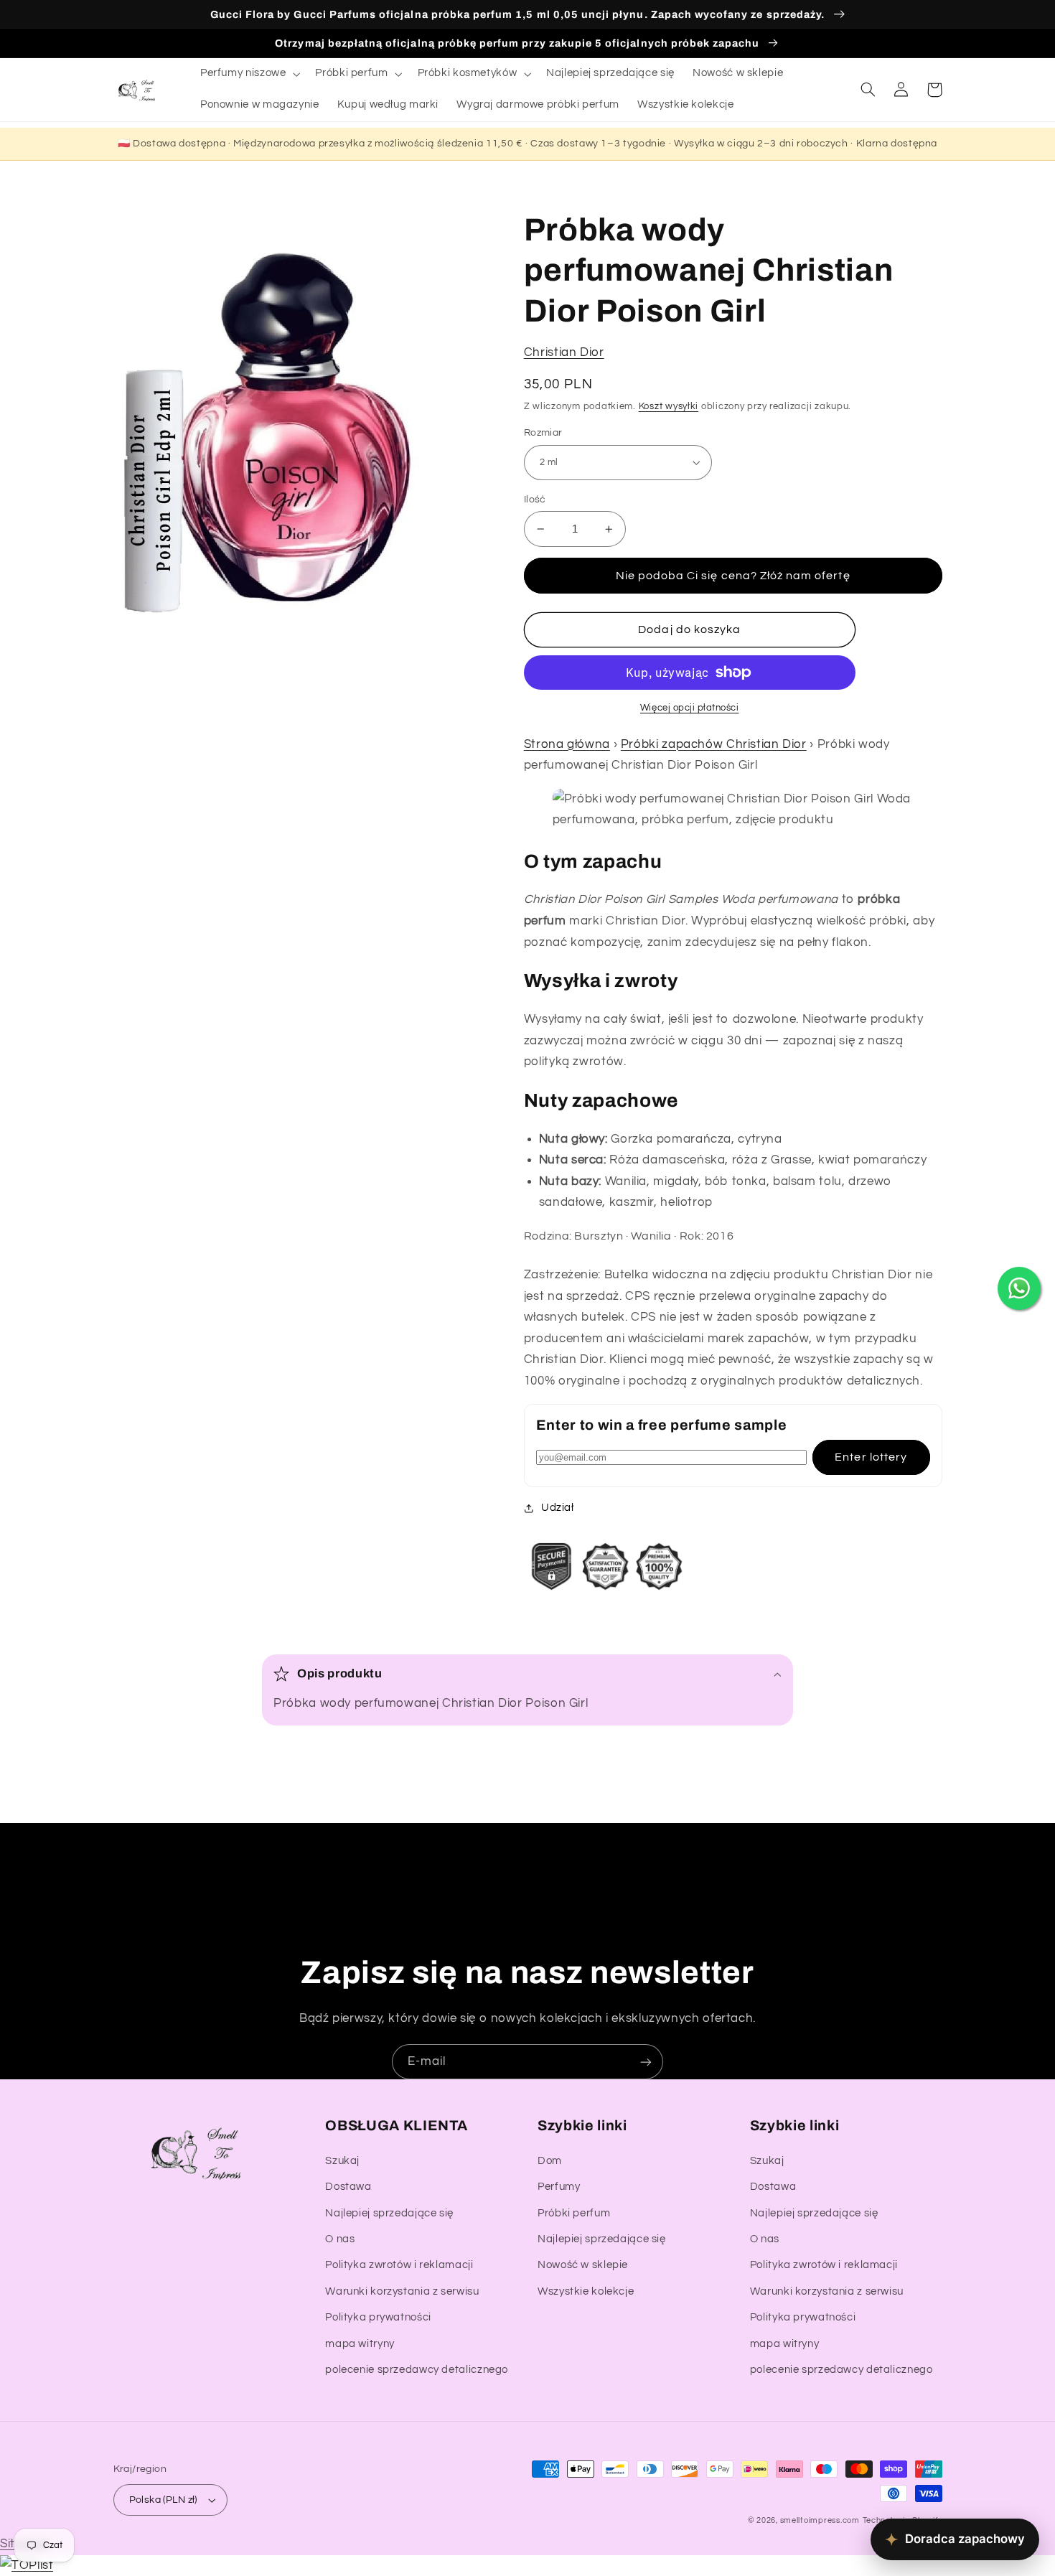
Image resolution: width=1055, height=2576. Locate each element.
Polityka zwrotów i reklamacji (399, 2265)
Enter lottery (871, 1457)
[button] (248, 74)
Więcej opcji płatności (690, 708)
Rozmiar (543, 433)
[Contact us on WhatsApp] (1019, 1288)
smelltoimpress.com (820, 2520)
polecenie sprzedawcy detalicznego (417, 2370)
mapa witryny (360, 2344)
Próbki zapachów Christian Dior (714, 744)
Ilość (535, 500)
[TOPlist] (27, 2565)
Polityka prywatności (378, 2317)
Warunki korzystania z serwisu (402, 2291)
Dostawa (348, 2187)
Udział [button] (558, 1508)
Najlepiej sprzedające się (389, 2213)
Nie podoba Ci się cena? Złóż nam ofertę (733, 576)
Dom (550, 2161)
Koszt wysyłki (669, 407)
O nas (340, 2239)
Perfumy (559, 2187)
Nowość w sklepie (583, 2265)
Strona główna (567, 744)
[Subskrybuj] (646, 2062)
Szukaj (342, 2161)
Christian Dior (564, 352)
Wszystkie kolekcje (586, 2291)
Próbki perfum (574, 2213)
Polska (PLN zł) (163, 2500)
